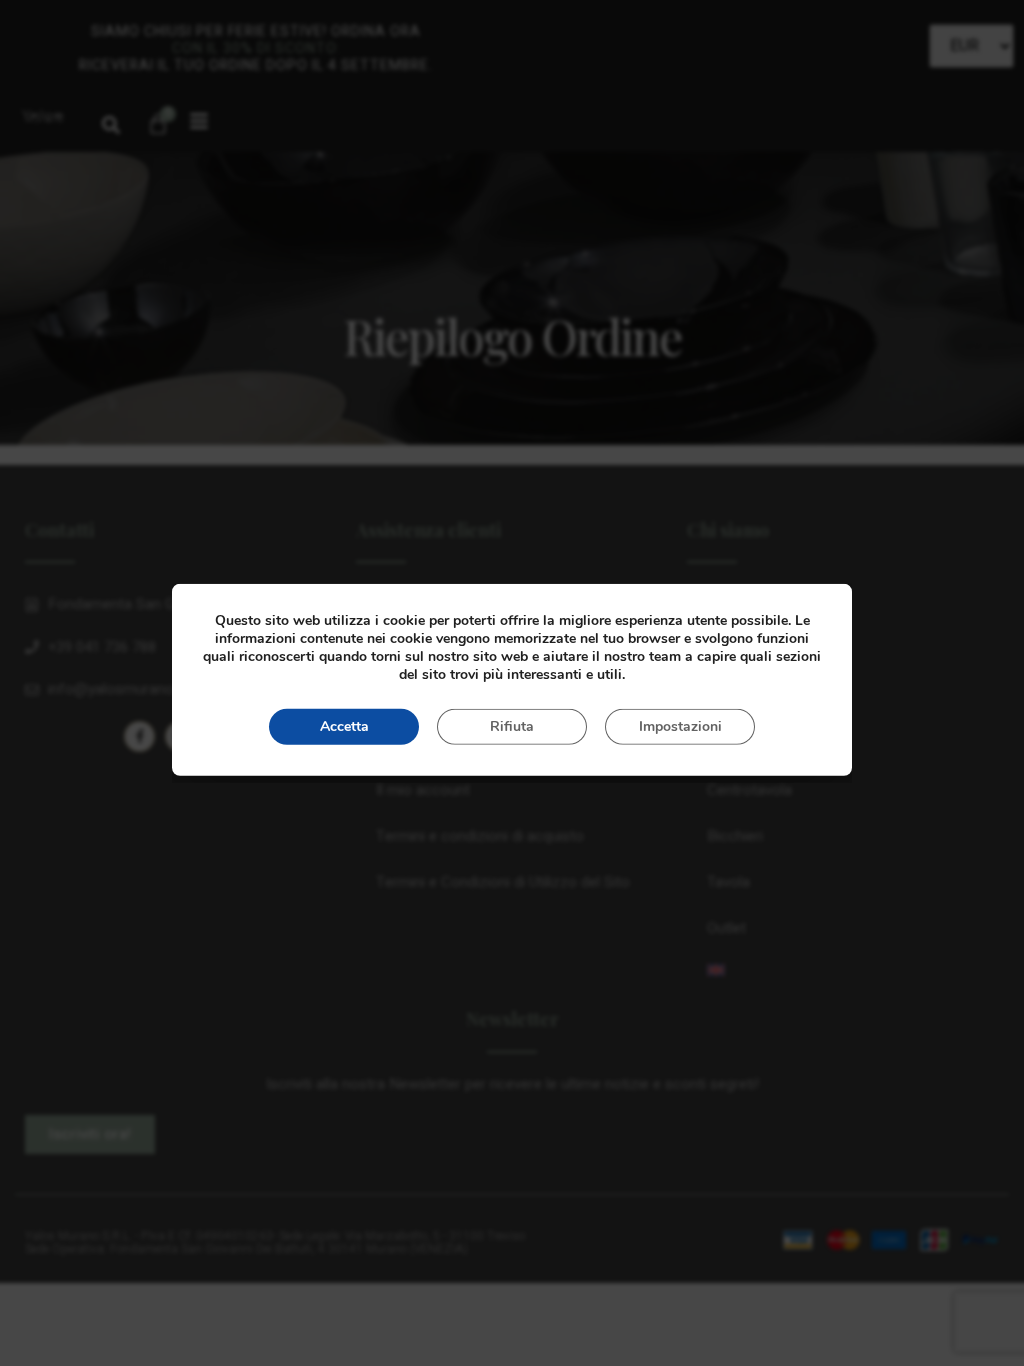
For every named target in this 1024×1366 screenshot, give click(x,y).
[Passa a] (842, 970)
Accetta (344, 726)
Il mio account (423, 790)
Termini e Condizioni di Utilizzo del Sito (503, 882)
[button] (110, 124)
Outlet (726, 928)
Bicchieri (735, 836)
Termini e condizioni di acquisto (480, 836)
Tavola (728, 882)
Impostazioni (680, 726)
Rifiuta (512, 726)
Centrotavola (749, 790)
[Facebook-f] (139, 736)
